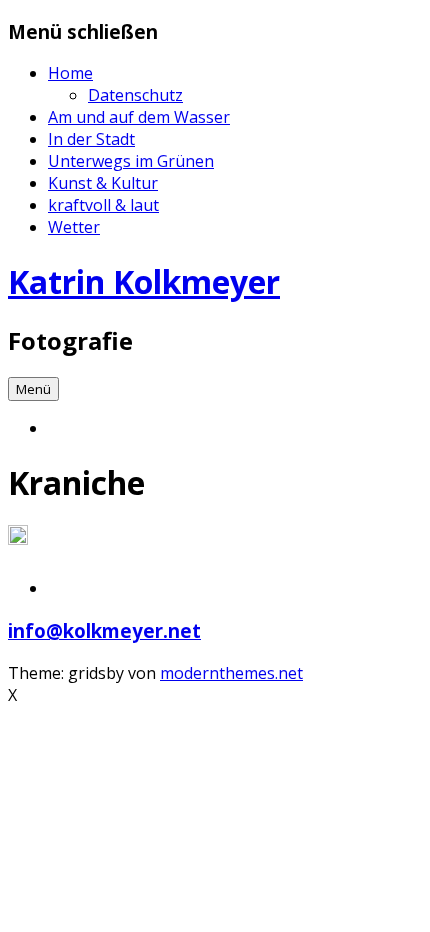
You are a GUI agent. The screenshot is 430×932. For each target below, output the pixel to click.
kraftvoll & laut (103, 205)
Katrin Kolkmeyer (144, 281)
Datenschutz (135, 95)
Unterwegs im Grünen (131, 161)
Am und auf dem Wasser (139, 117)
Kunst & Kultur (103, 183)
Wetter (74, 227)
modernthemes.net (231, 673)
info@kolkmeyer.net (104, 630)
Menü (33, 389)
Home (70, 73)
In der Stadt (91, 139)
